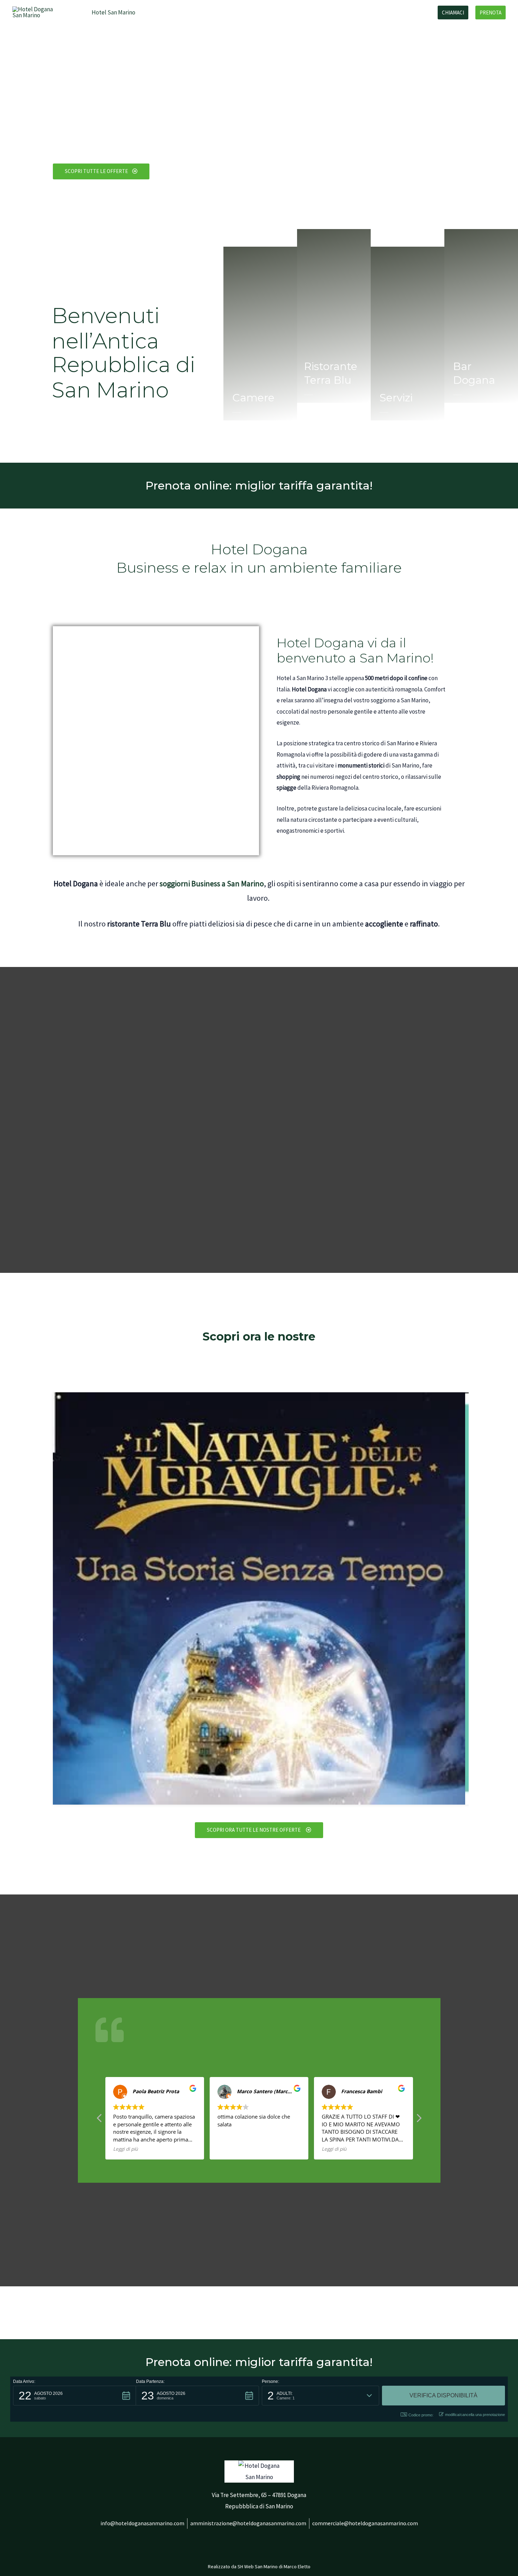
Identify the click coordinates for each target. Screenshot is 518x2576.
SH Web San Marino (258, 2566)
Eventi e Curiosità (369, 12)
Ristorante (221, 12)
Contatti (414, 12)
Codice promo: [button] (421, 2415)
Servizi (187, 12)
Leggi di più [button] (125, 2149)
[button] (75, 2396)
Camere (157, 12)
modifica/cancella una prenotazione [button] (475, 2415)
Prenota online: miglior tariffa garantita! (259, 485)
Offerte (256, 12)
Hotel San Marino (113, 12)
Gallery (286, 12)
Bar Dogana (321, 12)
